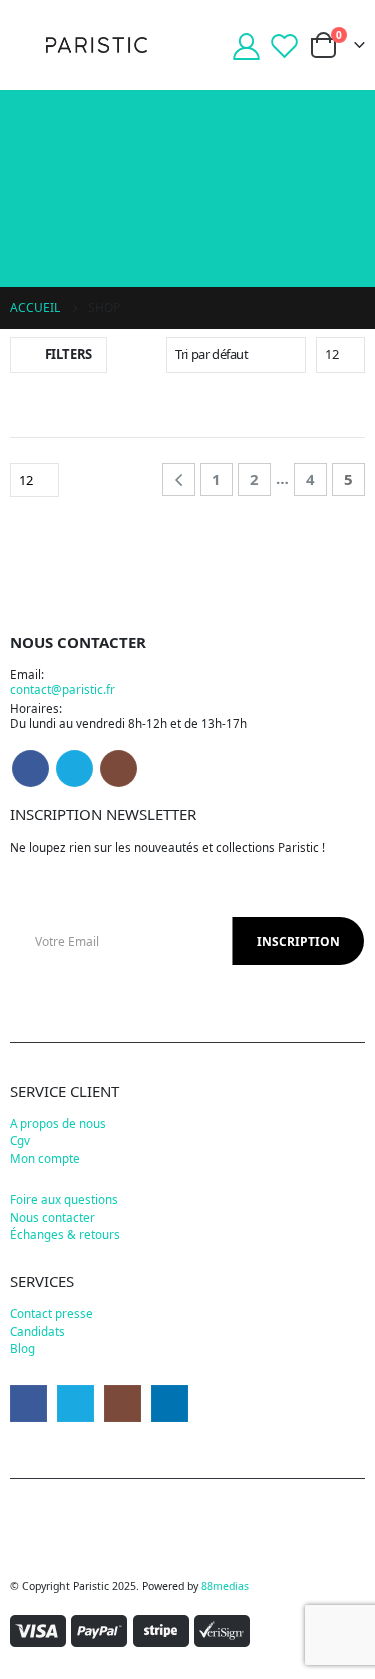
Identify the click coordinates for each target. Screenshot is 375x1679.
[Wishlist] (285, 45)
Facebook (30, 768)
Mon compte (45, 1158)
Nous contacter (52, 1217)
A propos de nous (58, 1123)
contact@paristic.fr (62, 689)
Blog (22, 1348)
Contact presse (51, 1313)
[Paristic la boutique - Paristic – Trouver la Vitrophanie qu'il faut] (96, 45)
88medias (225, 1586)
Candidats (37, 1331)
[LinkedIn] (169, 1403)
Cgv (20, 1140)
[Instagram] (122, 1403)
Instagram (118, 768)
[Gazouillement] (75, 1403)
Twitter (74, 768)
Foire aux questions (64, 1199)
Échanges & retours (65, 1234)
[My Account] (246, 45)
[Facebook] (28, 1403)
